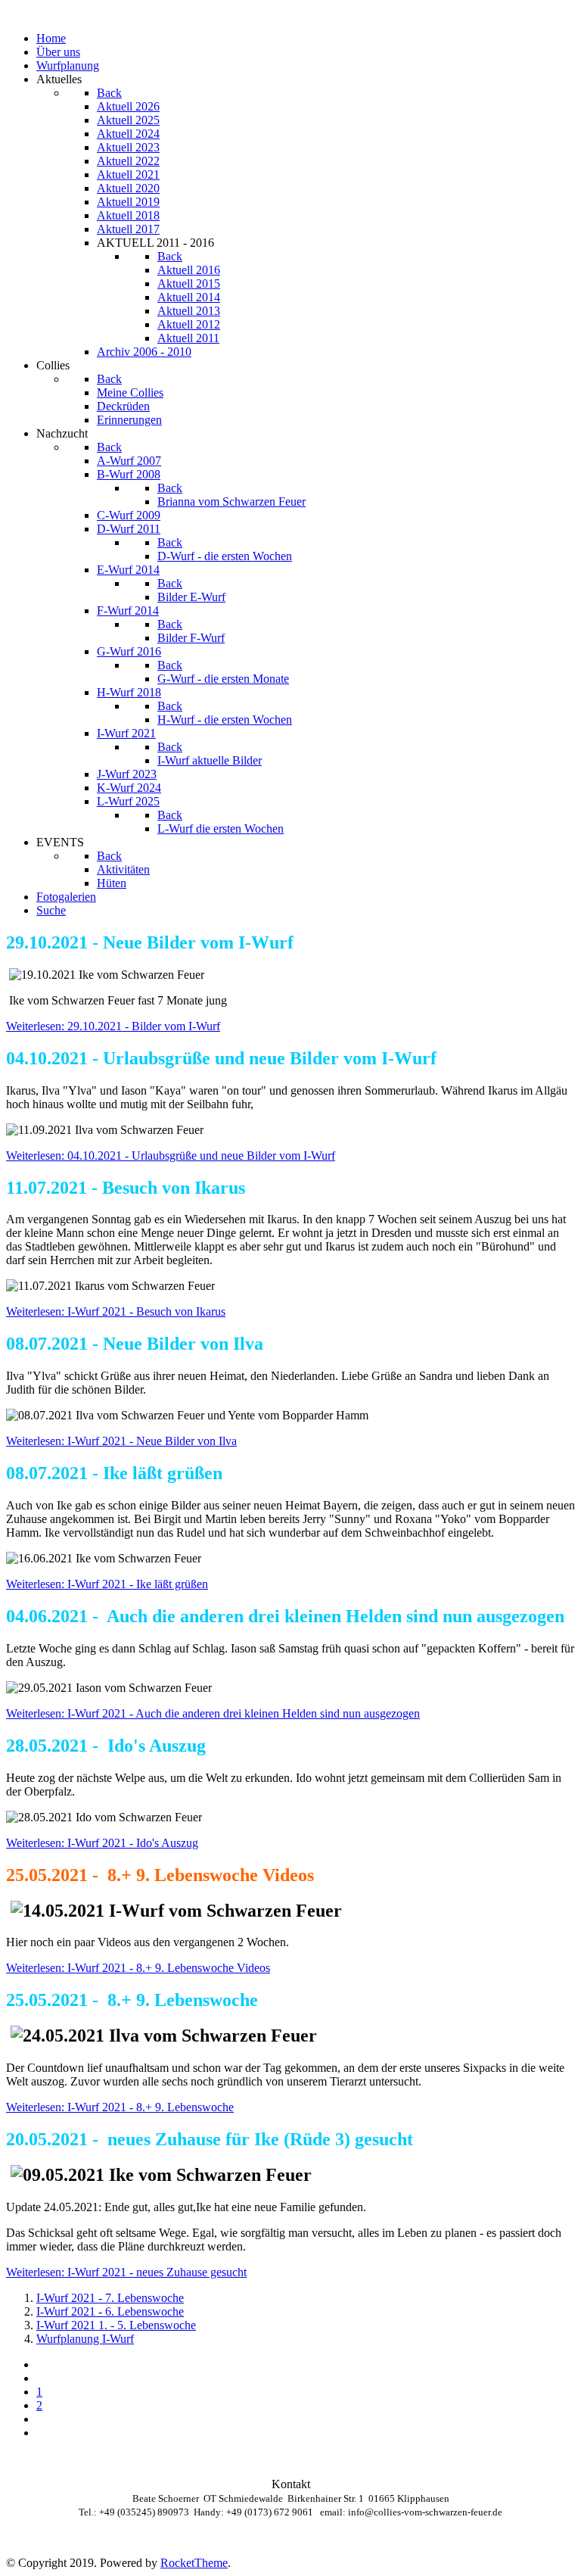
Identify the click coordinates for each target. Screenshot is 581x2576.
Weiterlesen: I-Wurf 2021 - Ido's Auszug (102, 1843)
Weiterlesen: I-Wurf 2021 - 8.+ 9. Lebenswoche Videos (138, 1968)
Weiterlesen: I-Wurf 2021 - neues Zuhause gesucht (126, 2272)
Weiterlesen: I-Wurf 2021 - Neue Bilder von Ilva (121, 1441)
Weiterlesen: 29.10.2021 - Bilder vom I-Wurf (113, 1026)
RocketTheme (194, 2563)
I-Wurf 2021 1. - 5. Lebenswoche (116, 2325)
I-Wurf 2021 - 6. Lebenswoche (110, 2311)
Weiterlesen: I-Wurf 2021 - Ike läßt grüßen (107, 1584)
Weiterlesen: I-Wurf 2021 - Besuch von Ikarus (116, 1311)
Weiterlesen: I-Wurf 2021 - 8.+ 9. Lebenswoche (120, 2107)
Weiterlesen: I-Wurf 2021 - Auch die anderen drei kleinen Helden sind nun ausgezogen (213, 1713)
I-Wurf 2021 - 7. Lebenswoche (110, 2298)
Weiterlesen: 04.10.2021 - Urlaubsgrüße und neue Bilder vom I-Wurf (171, 1156)
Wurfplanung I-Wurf (85, 2339)
